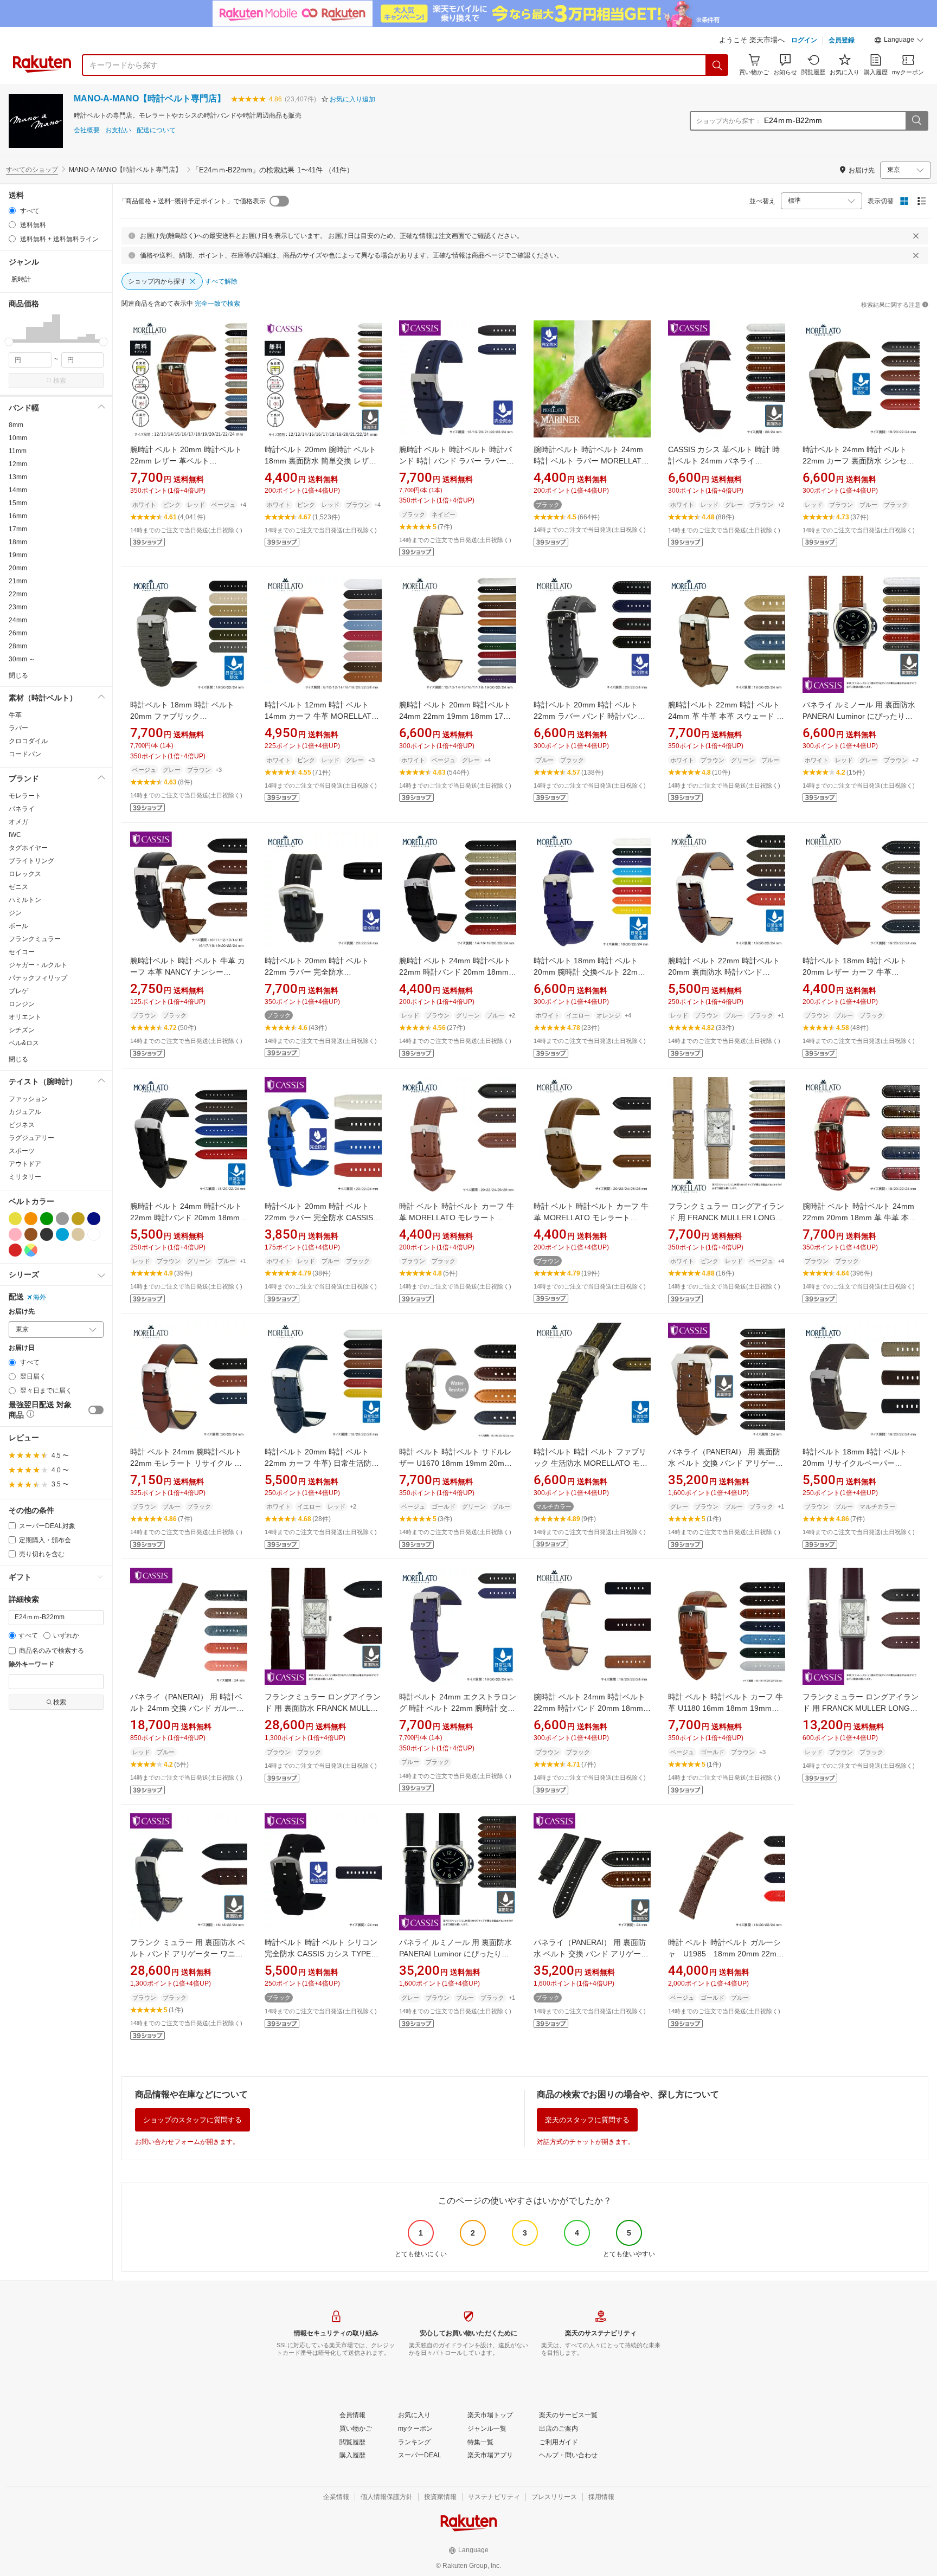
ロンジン (22, 1004)
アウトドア (25, 1164)
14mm (18, 490)
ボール (18, 926)
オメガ (18, 822)
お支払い (118, 130)
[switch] (96, 1410)
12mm (18, 464)
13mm (18, 477)
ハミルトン (25, 900)
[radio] (12, 211)
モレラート (25, 796)
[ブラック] (47, 1234)
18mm (18, 542)
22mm (18, 594)
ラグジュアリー (31, 1138)
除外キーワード (31, 1664)
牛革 (15, 715)
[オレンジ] (31, 1219)
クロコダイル (28, 741)
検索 (60, 381)
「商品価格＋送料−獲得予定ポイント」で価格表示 (192, 201)
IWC (15, 835)
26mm (18, 633)
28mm (18, 646)
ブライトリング (31, 861)
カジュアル (25, 1112)
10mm (18, 438)
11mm (18, 451)
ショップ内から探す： (729, 121)
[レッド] (15, 1250)
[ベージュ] (78, 1234)
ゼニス (18, 887)
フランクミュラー (35, 939)
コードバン (25, 754)
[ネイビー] (94, 1219)
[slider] (9, 342)
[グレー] (62, 1219)
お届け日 (22, 1348)
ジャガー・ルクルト (38, 965)
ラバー (18, 728)
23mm (18, 607)
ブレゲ (18, 991)
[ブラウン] (31, 1234)
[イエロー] (15, 1219)
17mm (18, 529)
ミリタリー (25, 1177)
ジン (15, 913)
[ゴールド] (78, 1219)
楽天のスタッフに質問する (587, 2120)
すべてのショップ (32, 170)
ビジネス (22, 1125)
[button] (899, 41)
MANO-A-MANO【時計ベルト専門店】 (150, 98)
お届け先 (22, 1312)
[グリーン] (47, 1219)
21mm (18, 581)
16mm (18, 516)
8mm (16, 425)
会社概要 (87, 130)
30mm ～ (22, 659)
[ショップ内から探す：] (916, 121)
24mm (18, 620)
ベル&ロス (24, 1043)
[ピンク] (15, 1234)
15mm (18, 503)
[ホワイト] (94, 1234)
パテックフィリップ (38, 978)
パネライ (22, 809)
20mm (18, 568)
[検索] (717, 65)
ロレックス (25, 874)
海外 (40, 1297)
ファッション (28, 1099)
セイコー (22, 952)
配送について (156, 130)
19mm (18, 555)
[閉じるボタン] (916, 236)
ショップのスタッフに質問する (192, 2120)
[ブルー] (62, 1234)
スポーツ (22, 1151)
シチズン (22, 1030)
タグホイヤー (28, 848)
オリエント (25, 1017)
